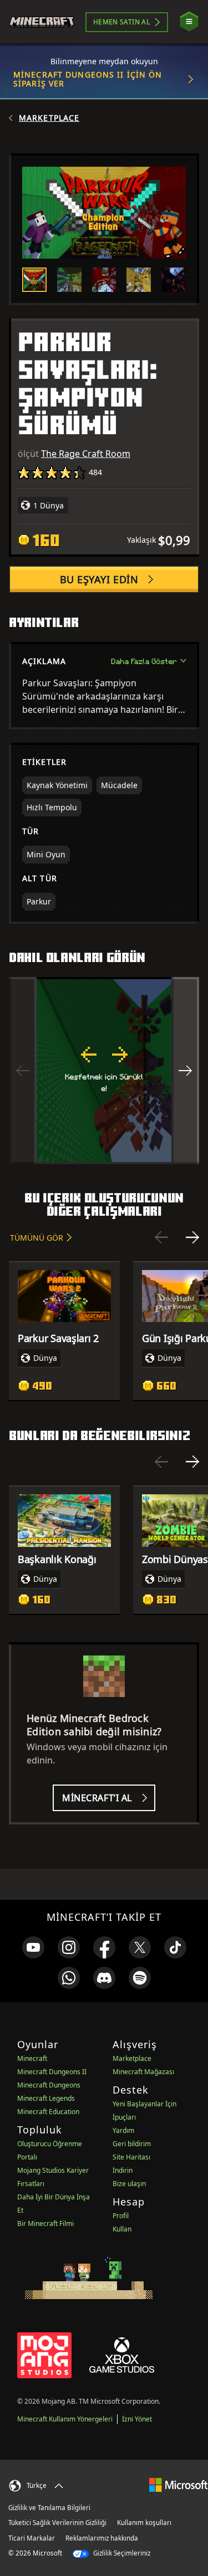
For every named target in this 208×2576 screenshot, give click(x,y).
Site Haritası (131, 2157)
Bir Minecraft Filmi (45, 2223)
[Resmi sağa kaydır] (185, 1071)
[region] (104, 1071)
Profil (121, 2216)
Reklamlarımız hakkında (102, 2538)
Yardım (123, 2130)
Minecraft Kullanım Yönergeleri (65, 2419)
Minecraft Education (48, 2112)
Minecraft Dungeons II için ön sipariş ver (88, 79)
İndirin (123, 2170)
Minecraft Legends (46, 2098)
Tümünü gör (37, 1238)
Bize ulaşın (129, 2184)
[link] (33, 1947)
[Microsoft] (178, 2484)
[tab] (34, 280)
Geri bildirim (132, 2144)
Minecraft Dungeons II (52, 2072)
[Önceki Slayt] (161, 1237)
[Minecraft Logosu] (46, 22)
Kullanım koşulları (144, 2523)
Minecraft (32, 2058)
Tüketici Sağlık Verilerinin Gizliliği (57, 2523)
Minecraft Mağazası (143, 2072)
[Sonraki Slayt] (192, 1237)
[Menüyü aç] (189, 22)
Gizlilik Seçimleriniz (121, 2553)
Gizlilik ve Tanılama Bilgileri (49, 2508)
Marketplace (49, 118)
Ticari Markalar (32, 2538)
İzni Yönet (137, 2419)
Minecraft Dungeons (49, 2085)
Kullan (122, 2229)
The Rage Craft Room (86, 454)
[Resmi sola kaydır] (23, 1071)
